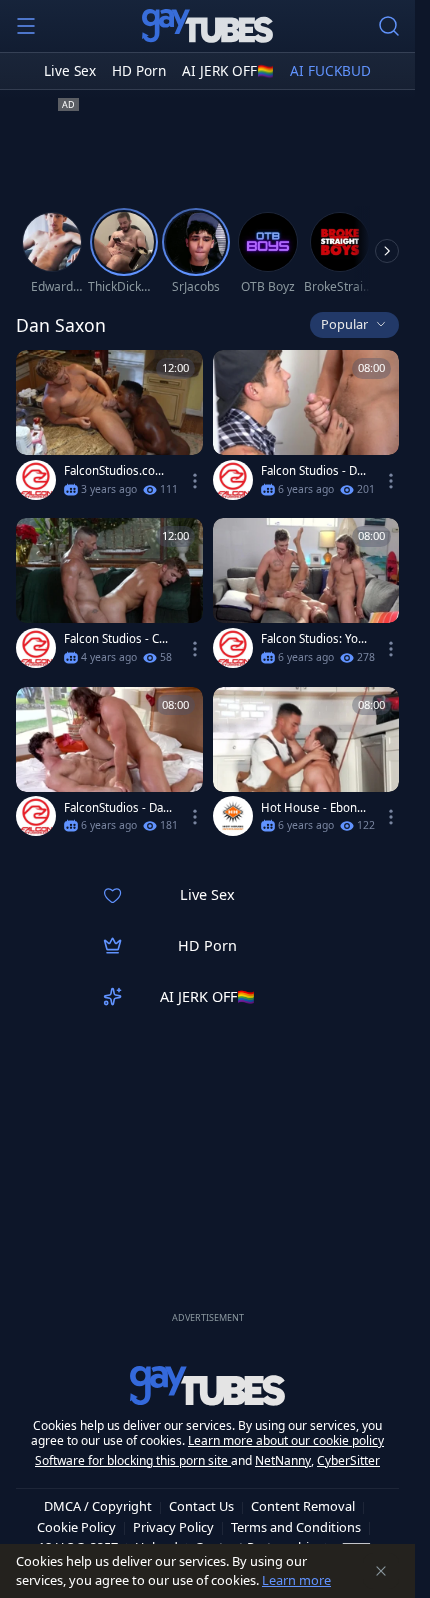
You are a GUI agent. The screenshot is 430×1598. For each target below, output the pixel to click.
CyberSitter (348, 1460)
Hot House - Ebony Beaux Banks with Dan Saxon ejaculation (313, 808)
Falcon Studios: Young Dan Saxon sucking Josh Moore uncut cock (313, 639)
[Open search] (389, 26)
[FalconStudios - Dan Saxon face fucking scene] (109, 766)
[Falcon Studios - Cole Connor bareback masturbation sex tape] (109, 597)
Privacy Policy (173, 1527)
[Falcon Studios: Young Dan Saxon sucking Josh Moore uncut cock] (306, 597)
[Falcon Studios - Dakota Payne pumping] (306, 429)
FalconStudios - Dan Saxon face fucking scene (117, 808)
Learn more (296, 1580)
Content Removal (303, 1506)
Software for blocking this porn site (133, 1460)
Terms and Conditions (296, 1527)
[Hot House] (233, 816)
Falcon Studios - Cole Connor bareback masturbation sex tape (118, 639)
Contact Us (201, 1506)
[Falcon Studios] (36, 480)
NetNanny (283, 1460)
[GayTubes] (208, 26)
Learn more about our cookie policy (286, 1440)
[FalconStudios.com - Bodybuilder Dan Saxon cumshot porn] (109, 429)
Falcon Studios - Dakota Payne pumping (315, 471)
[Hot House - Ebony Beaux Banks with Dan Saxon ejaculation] (306, 766)
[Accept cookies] (381, 1571)
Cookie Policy (76, 1527)
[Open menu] (26, 26)
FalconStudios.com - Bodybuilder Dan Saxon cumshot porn (117, 471)
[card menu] (195, 481)
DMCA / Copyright (98, 1506)
